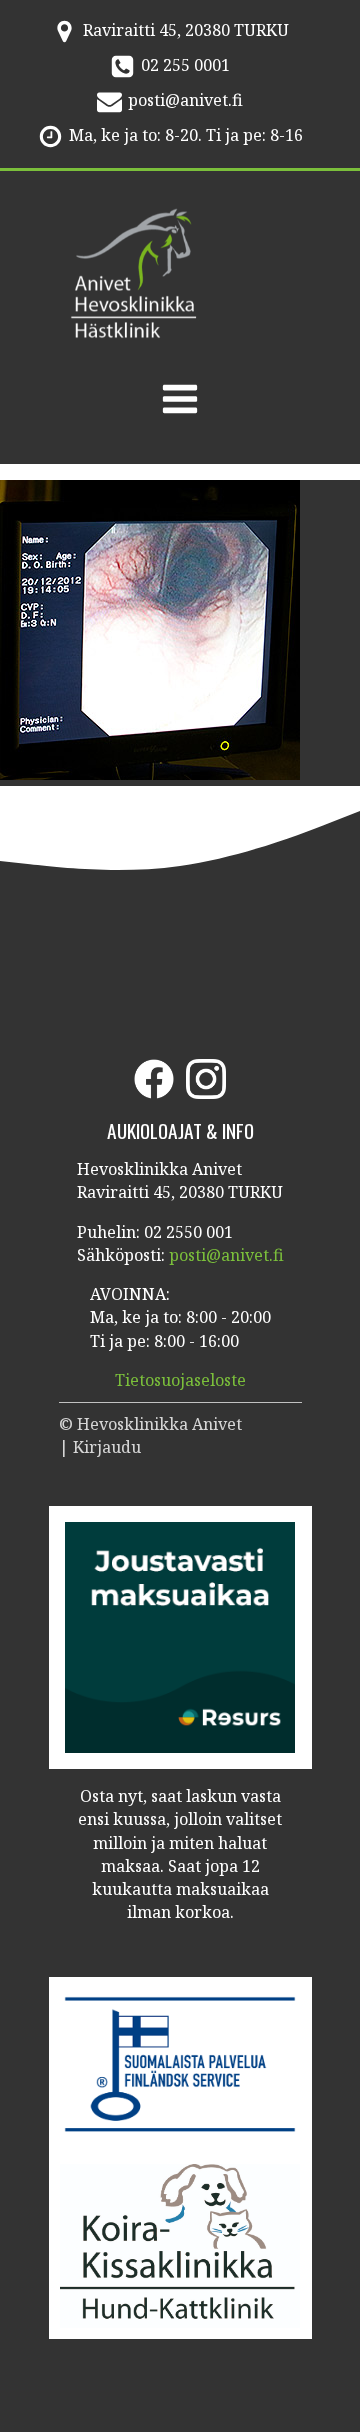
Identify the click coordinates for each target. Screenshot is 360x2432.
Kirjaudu (107, 1447)
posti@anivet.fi (185, 100)
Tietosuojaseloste (180, 1380)
